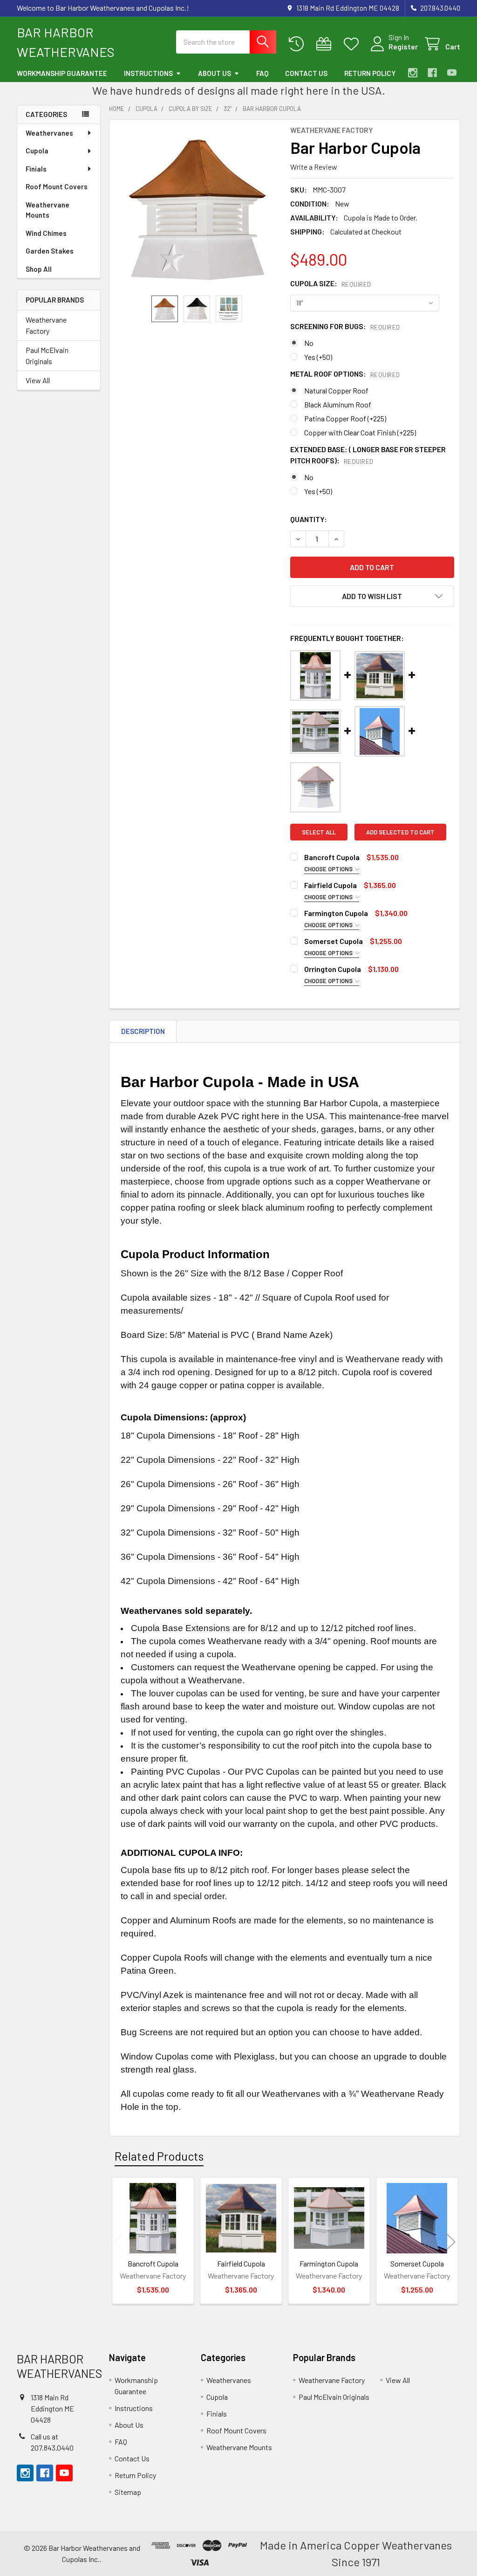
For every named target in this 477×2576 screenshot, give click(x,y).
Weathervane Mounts (48, 210)
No (309, 343)
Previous (118, 2242)
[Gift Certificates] (326, 44)
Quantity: (309, 519)
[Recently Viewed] (298, 44)
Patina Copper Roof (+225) (345, 418)
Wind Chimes (46, 233)
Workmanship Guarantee (62, 73)
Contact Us (306, 73)
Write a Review (314, 167)
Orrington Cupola (333, 969)
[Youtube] (452, 73)
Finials (36, 169)
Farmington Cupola (336, 913)
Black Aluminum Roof (338, 404)
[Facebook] (432, 73)
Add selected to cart (400, 832)
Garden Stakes (50, 251)
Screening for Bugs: (345, 326)
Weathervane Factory (46, 325)
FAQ (262, 73)
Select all (319, 832)
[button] (372, 596)
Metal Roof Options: (345, 374)
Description (143, 1031)
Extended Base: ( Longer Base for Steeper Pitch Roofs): (368, 455)
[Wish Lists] (353, 44)
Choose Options (329, 869)
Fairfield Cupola (330, 885)
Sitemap (128, 2492)
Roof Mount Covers (57, 186)
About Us (215, 73)
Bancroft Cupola (332, 857)
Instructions (148, 73)
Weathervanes (49, 133)
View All (38, 380)
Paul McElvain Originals (47, 355)
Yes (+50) (318, 357)
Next (451, 2242)
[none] (197, 208)
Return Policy (370, 73)
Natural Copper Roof (336, 390)
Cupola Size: (331, 283)
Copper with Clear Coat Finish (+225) (360, 432)
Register (403, 46)
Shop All (39, 269)
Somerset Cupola (334, 941)
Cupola (37, 151)
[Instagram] (413, 73)
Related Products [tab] (159, 2156)
